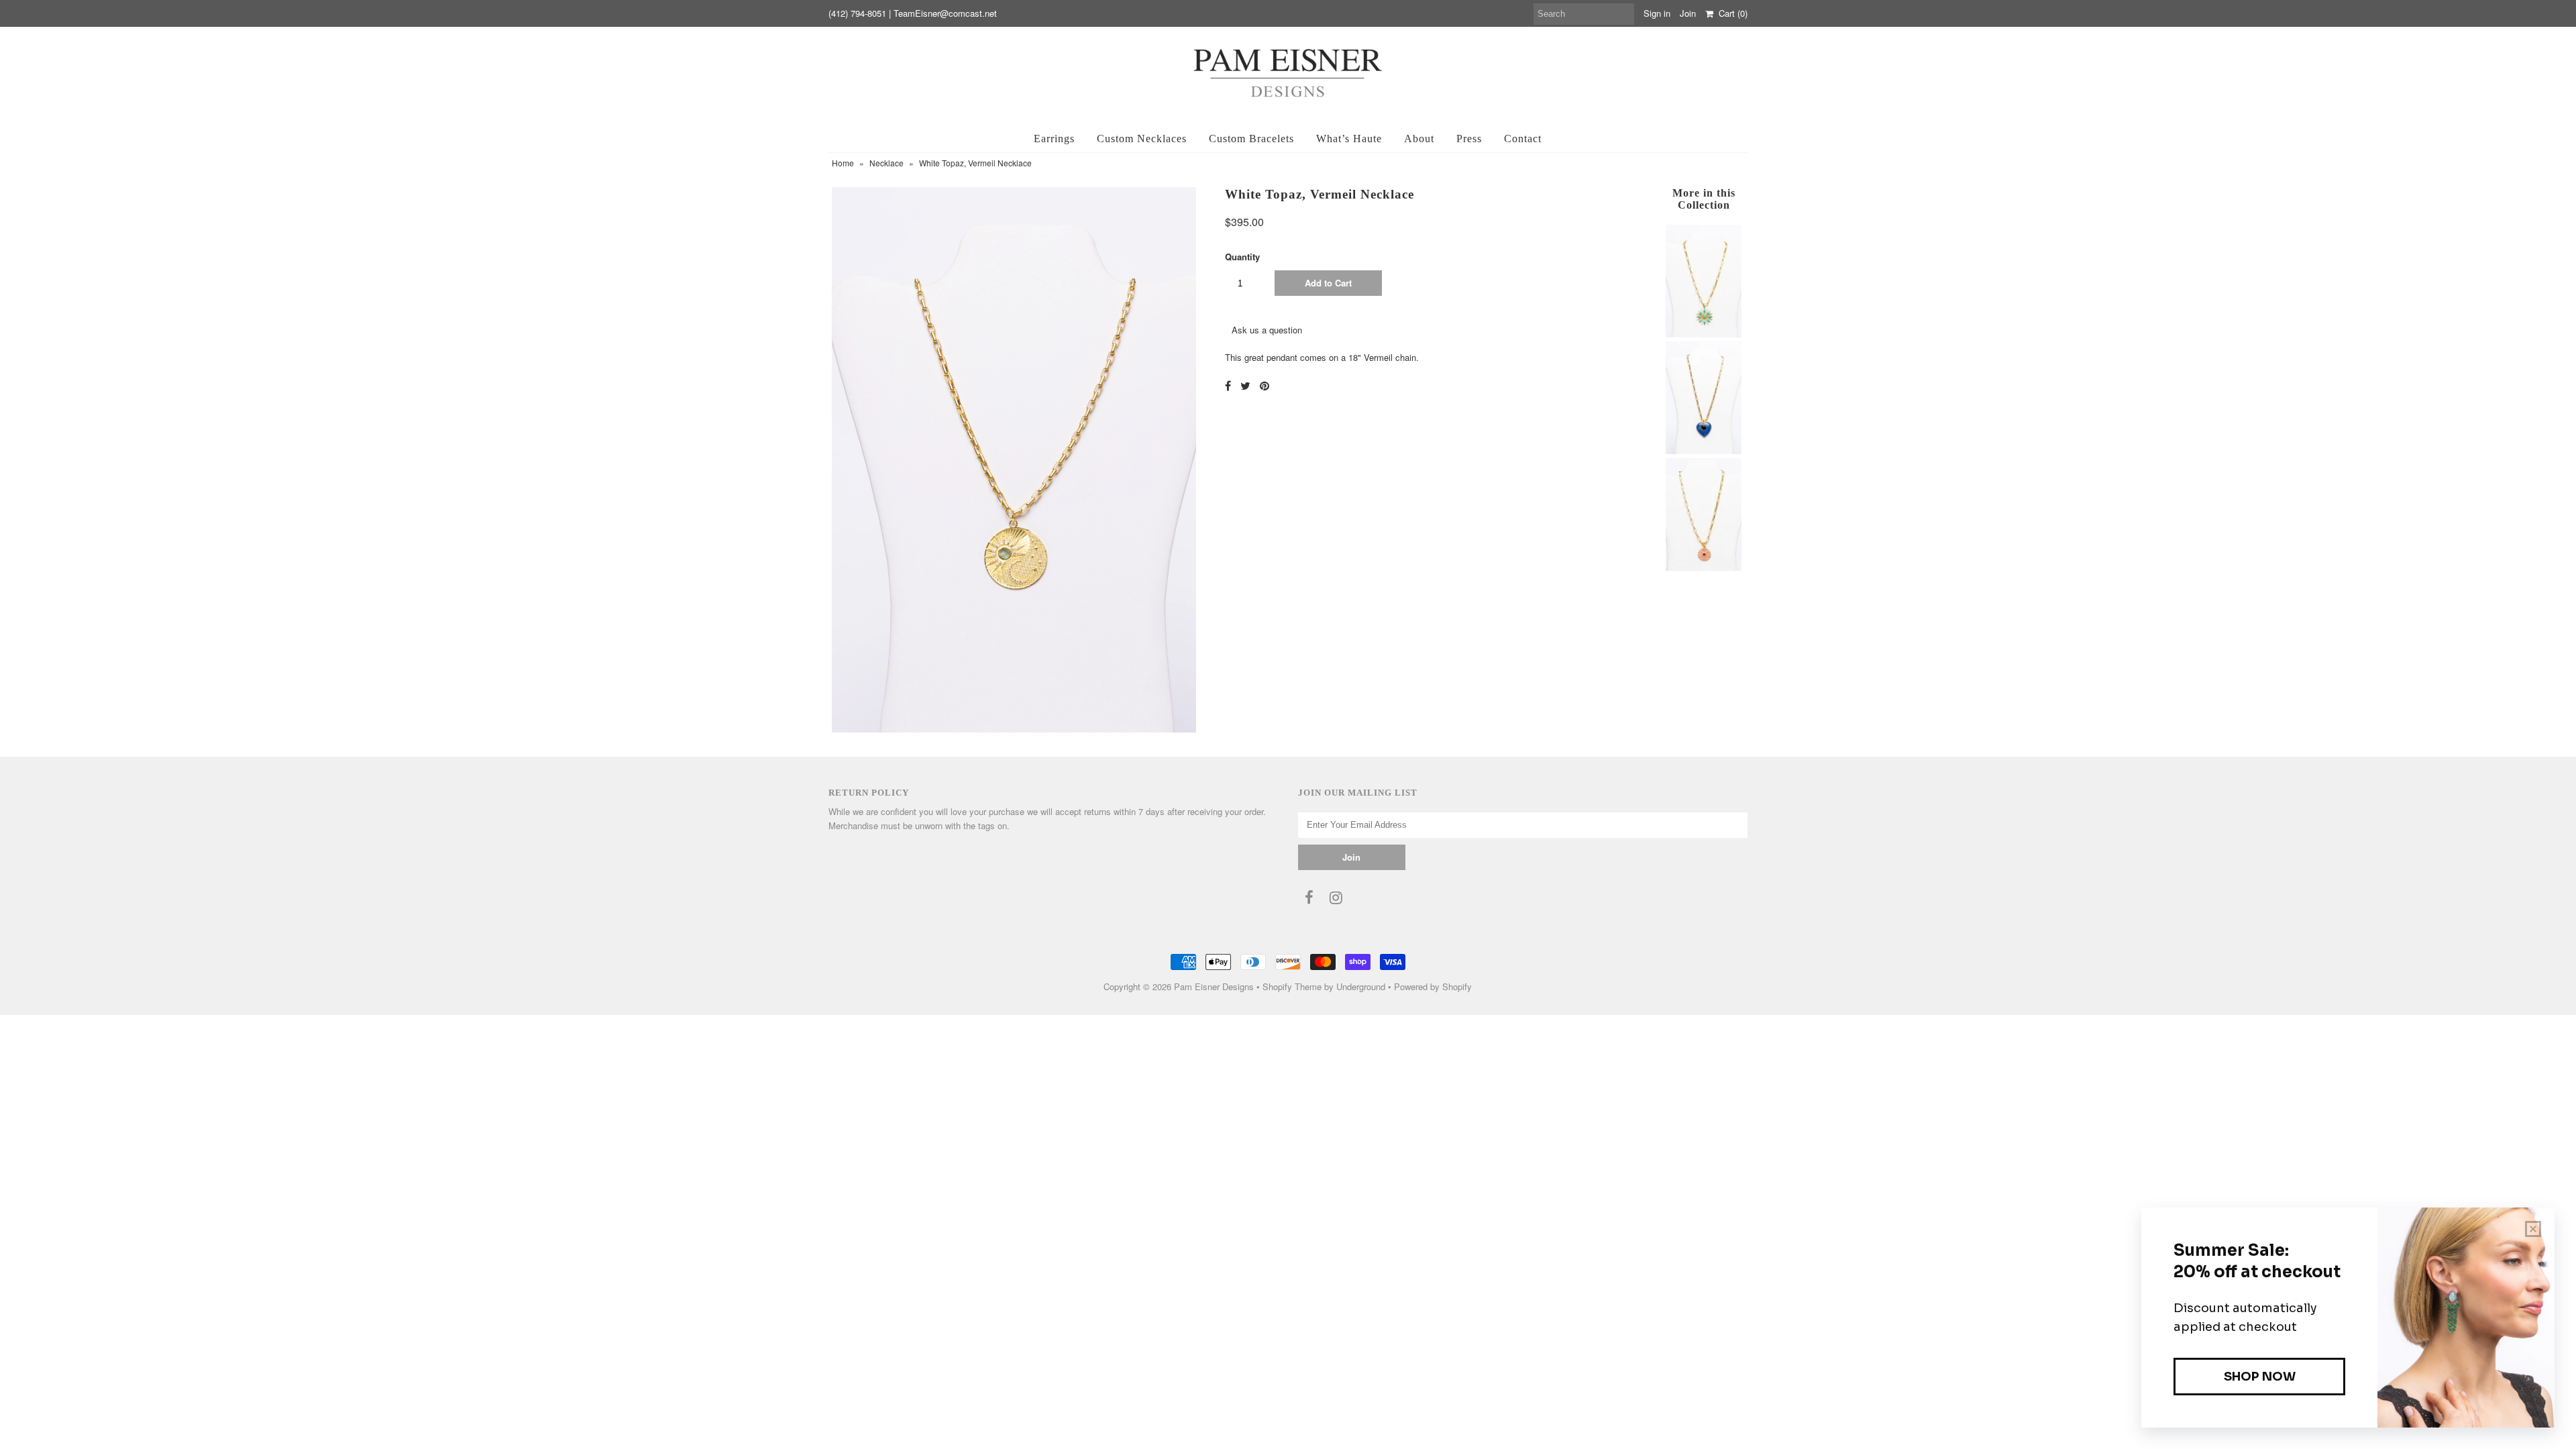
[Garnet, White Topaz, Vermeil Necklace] (1703, 567)
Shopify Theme (1292, 986)
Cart (1730, 13)
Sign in (1657, 13)
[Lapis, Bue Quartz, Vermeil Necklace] (1703, 450)
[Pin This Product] (1265, 385)
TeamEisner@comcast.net (945, 13)
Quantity (1242, 257)
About (1419, 139)
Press (1469, 139)
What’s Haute (1349, 139)
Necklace (887, 163)
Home (843, 163)
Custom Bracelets (1251, 139)
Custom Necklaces (1142, 139)
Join (1688, 13)
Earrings (1054, 139)
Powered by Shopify (1433, 986)
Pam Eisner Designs (1214, 986)
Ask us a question (1267, 330)
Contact (1523, 139)
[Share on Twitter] (1245, 385)
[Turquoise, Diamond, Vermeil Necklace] (1703, 334)
